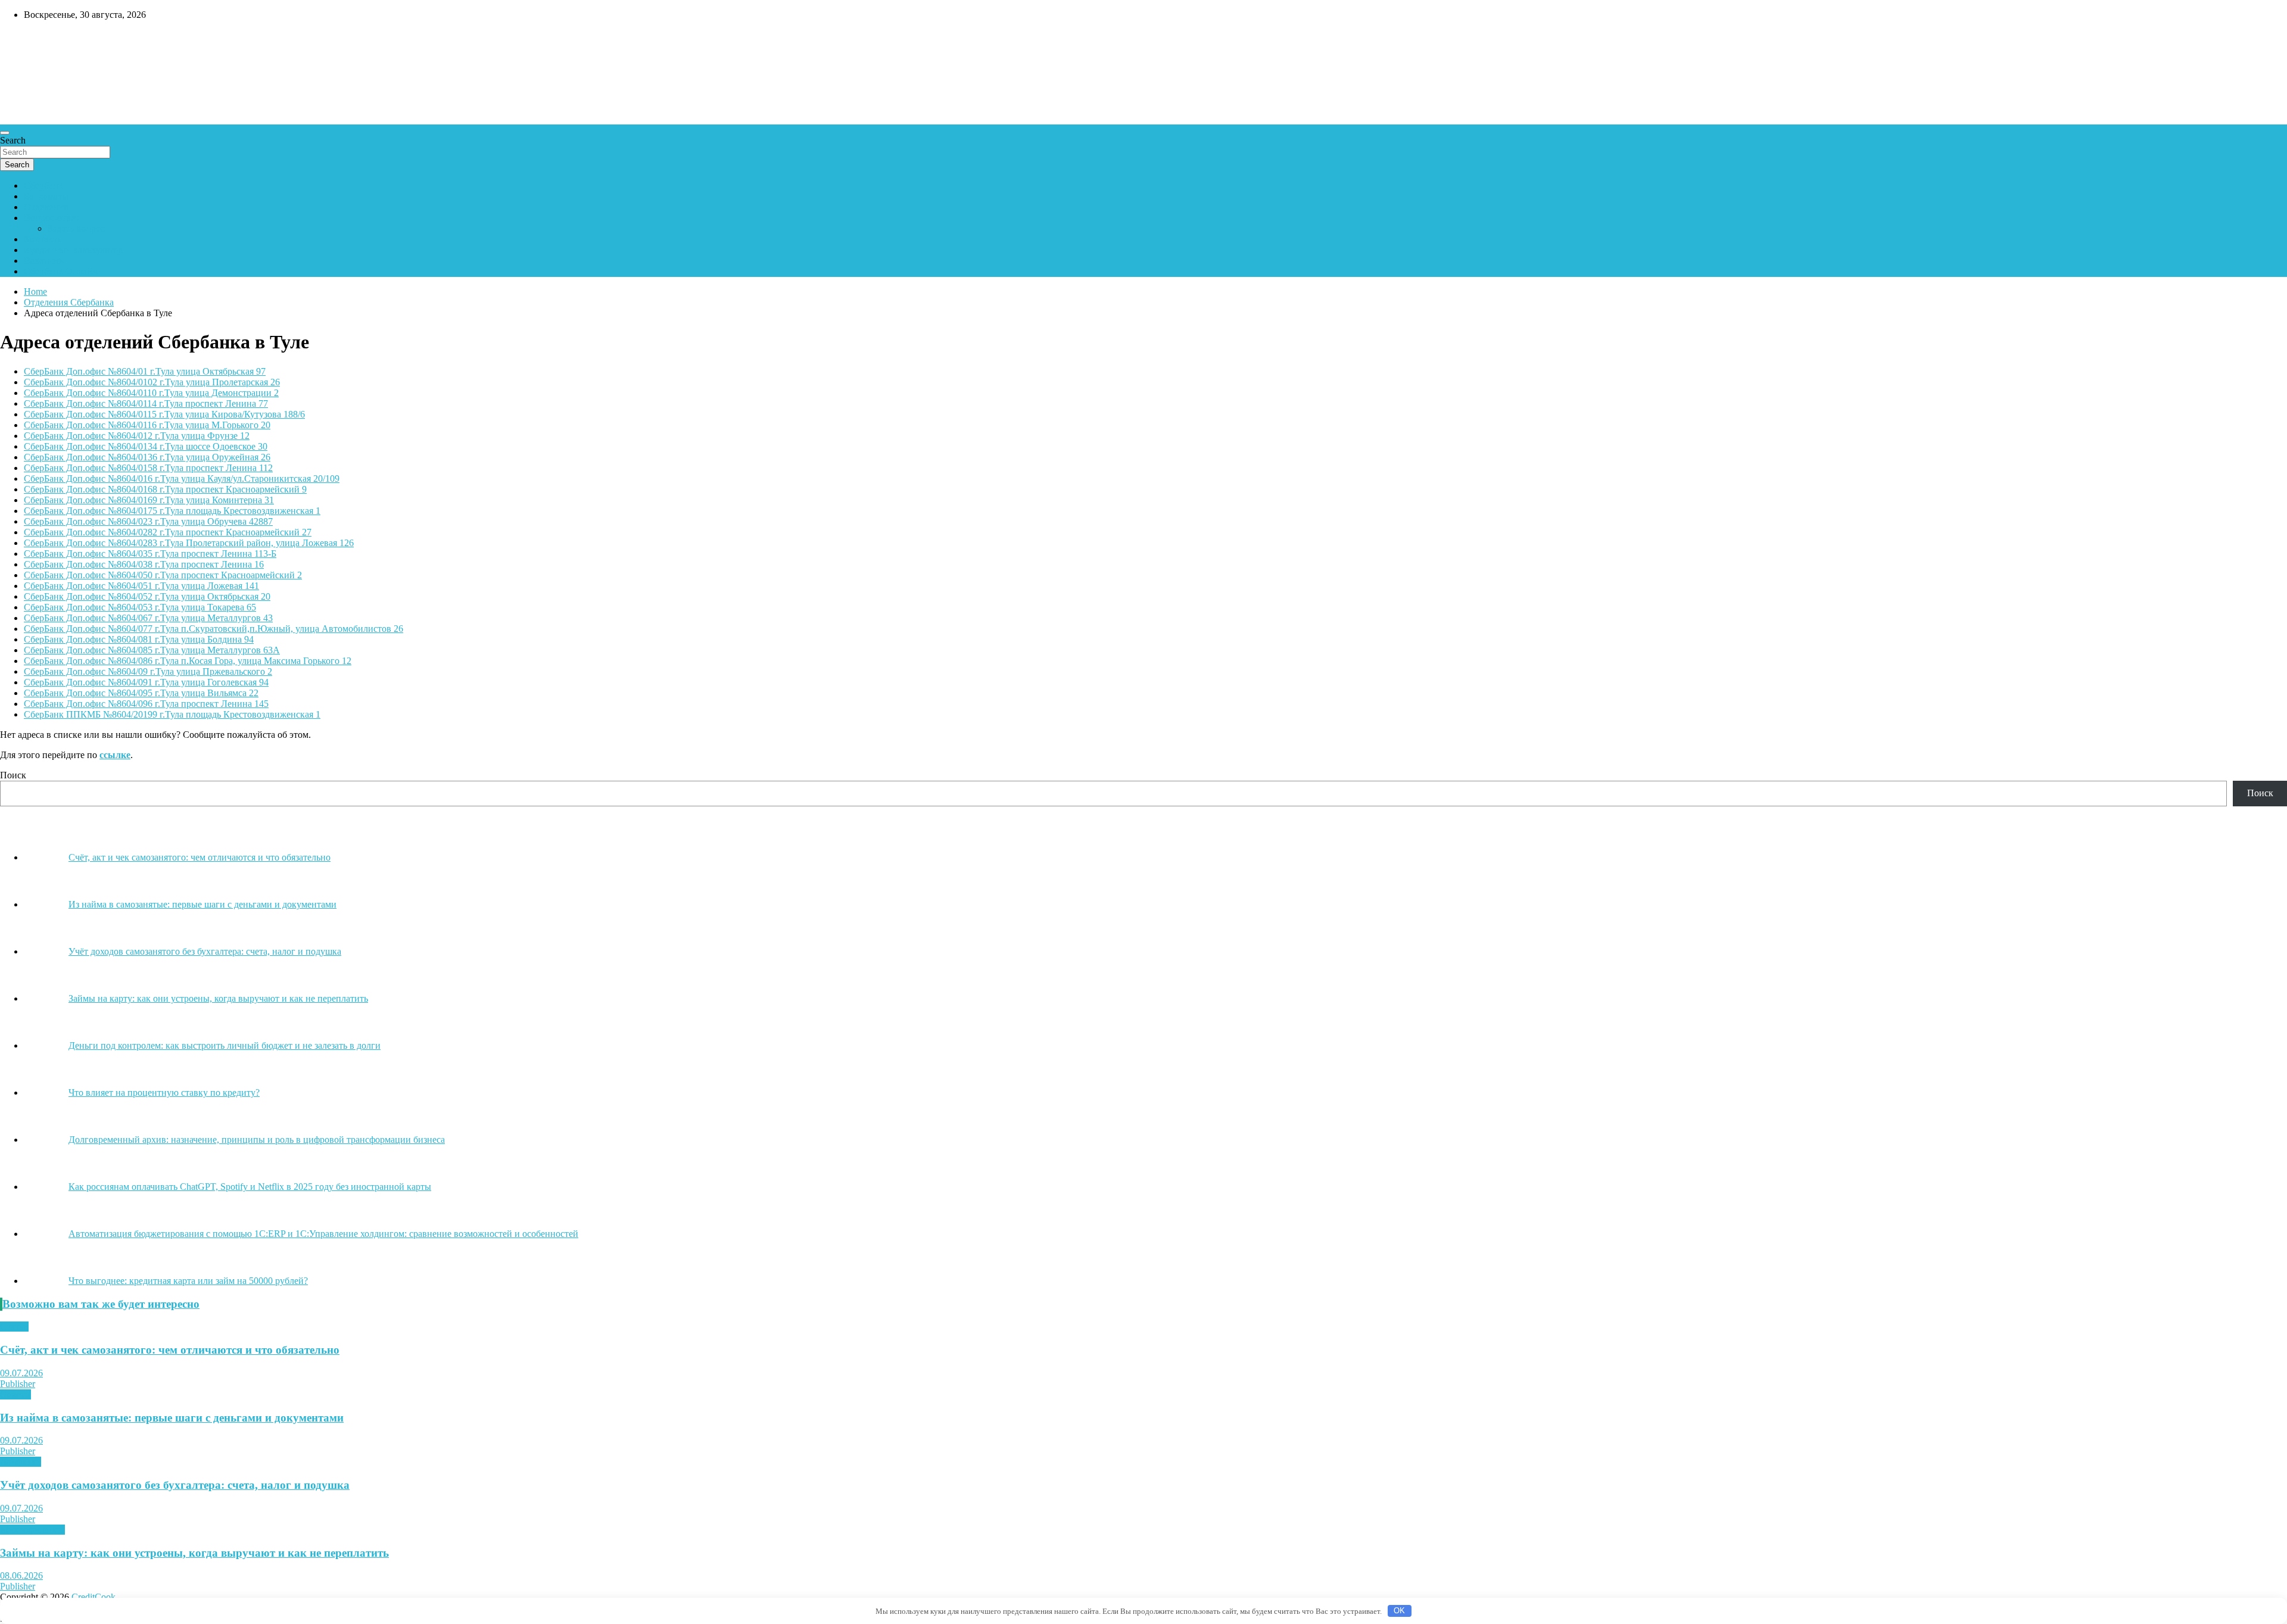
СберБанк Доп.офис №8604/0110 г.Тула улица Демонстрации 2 (151, 393)
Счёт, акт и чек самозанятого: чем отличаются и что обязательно (170, 1350)
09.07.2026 (21, 1373)
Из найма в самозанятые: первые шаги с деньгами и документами (172, 1418)
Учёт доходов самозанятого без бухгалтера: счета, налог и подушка (175, 1485)
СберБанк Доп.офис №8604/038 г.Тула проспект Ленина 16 (144, 564)
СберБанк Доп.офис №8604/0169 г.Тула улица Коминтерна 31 (149, 500)
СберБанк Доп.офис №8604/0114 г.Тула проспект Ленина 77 (146, 403)
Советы (15, 1394)
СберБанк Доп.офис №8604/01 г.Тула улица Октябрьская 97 (145, 371)
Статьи (14, 1327)
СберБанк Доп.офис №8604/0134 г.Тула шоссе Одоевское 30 (146, 446)
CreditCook (36, 40)
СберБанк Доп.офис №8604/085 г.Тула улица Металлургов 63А (152, 650)
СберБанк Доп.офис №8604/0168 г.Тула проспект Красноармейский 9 (165, 489)
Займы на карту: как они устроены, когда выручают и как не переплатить (194, 1553)
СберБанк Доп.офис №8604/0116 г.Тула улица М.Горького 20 (147, 425)
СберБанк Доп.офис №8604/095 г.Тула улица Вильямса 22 (141, 693)
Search (13, 140)
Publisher (18, 1384)
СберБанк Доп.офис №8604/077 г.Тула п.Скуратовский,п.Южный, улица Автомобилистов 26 (214, 629)
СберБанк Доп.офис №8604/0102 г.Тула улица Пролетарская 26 (152, 382)
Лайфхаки (21, 1462)
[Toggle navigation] (5, 133)
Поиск (13, 775)
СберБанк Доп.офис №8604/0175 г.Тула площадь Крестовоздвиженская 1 (172, 511)
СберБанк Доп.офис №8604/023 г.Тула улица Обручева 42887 (148, 521)
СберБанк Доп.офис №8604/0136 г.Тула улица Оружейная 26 (147, 457)
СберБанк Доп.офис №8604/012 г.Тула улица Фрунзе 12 (137, 436)
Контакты (44, 239)
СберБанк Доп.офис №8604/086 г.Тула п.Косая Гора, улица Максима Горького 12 (188, 661)
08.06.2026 (21, 1575)
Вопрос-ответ (52, 218)
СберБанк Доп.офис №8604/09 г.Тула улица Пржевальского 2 (148, 671)
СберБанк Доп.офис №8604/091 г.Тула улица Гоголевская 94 (146, 682)
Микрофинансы (32, 1530)
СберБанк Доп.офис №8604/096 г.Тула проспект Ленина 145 (146, 704)
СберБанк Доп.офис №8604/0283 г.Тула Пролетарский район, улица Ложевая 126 (189, 543)
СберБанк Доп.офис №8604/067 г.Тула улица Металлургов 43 (148, 618)
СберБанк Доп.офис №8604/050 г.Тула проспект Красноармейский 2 (163, 575)
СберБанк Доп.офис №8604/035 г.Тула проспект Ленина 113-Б (150, 554)
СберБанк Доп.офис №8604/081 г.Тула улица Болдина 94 (139, 639)
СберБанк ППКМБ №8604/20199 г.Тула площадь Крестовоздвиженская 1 (172, 714)
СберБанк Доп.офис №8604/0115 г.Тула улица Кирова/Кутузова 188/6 (164, 414)
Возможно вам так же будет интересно (101, 1304)
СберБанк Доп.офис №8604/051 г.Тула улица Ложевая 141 (141, 586)
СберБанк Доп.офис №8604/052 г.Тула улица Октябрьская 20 (147, 596)
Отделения (46, 207)
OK (1399, 1611)
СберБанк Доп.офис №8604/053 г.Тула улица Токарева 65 (140, 607)
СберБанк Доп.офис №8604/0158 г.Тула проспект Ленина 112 (148, 468)
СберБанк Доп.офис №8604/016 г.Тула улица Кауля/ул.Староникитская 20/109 (182, 479)
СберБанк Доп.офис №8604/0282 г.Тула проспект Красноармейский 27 (168, 532)
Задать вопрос (76, 228)
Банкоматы (46, 196)
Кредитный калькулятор (73, 250)
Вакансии (44, 261)
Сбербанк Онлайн (61, 271)
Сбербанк (43, 186)
